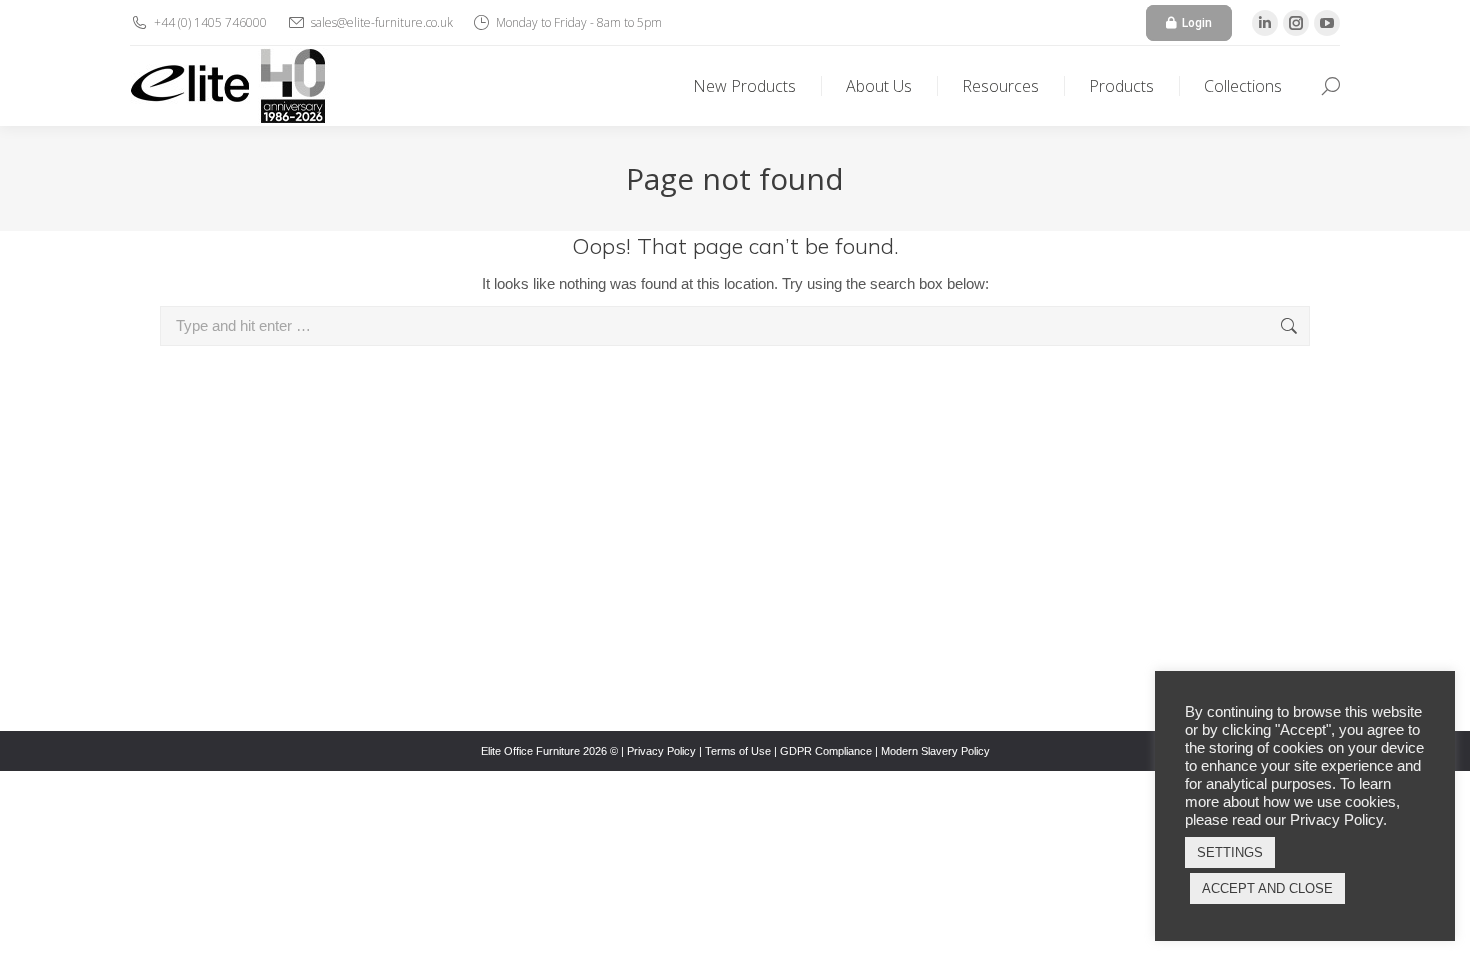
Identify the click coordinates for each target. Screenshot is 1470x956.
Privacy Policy (661, 751)
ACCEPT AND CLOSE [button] (1267, 888)
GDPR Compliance (826, 751)
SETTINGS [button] (1230, 852)
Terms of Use (738, 751)
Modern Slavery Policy (935, 751)
